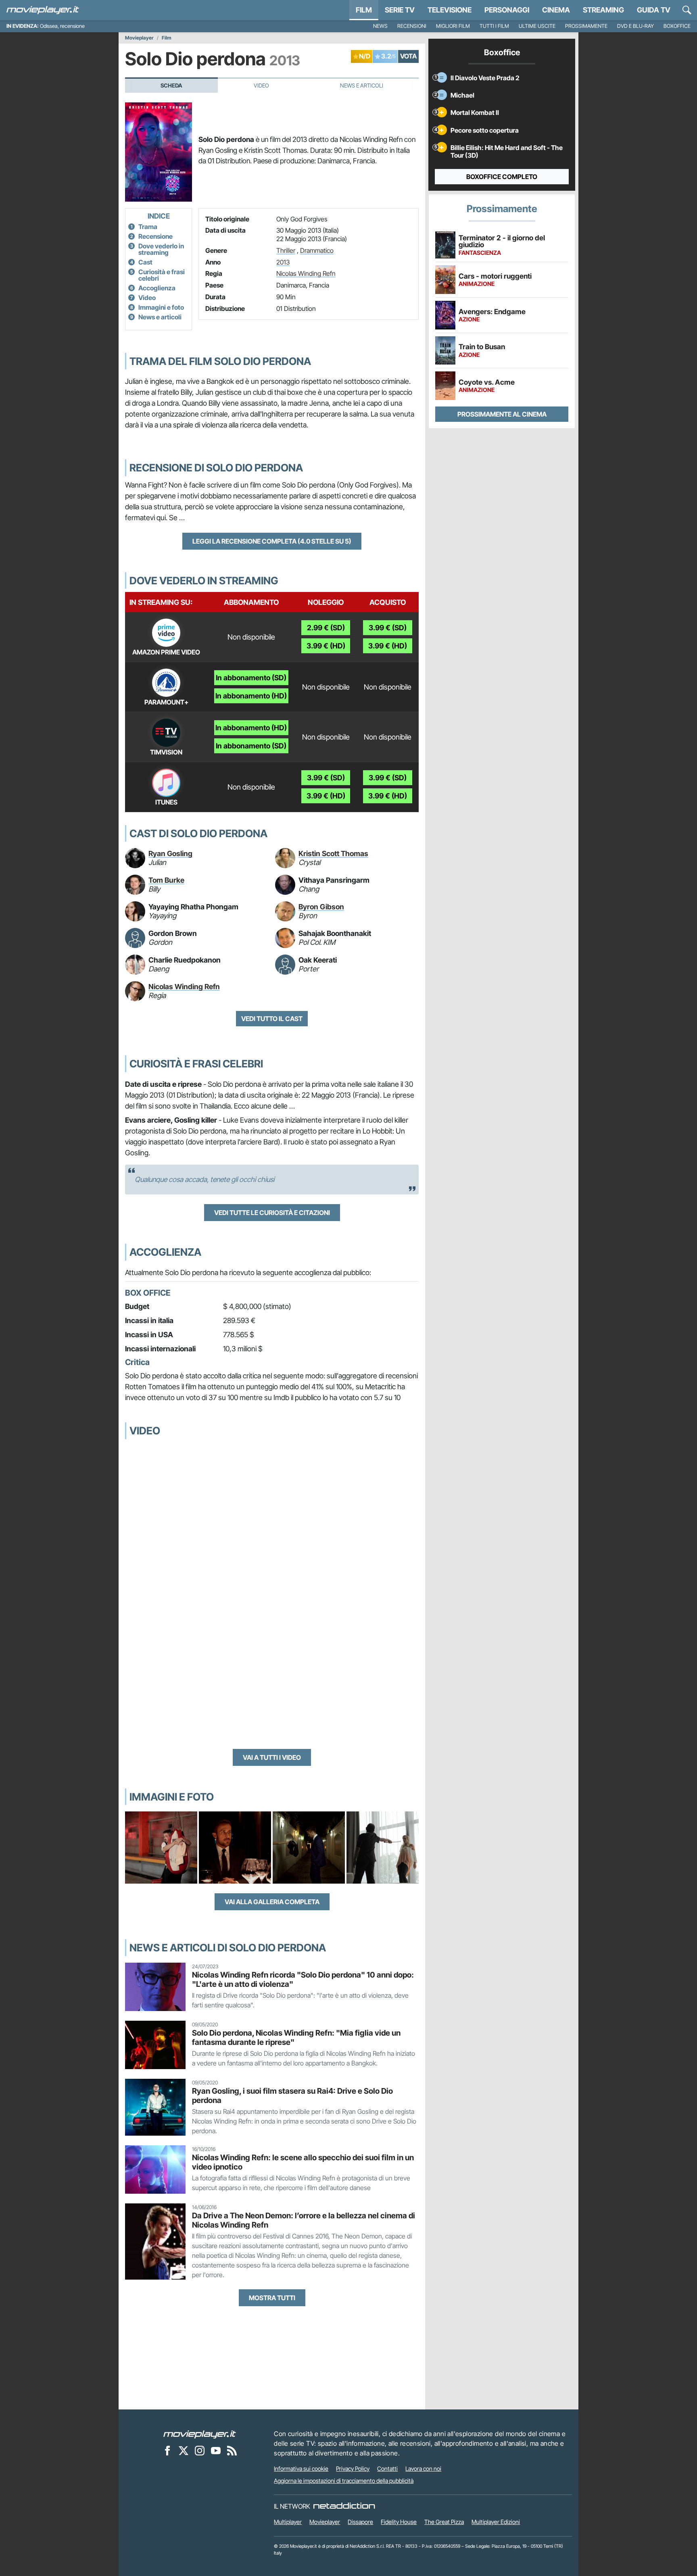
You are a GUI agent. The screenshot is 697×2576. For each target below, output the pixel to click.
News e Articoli (362, 85)
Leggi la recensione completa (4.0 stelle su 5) (272, 541)
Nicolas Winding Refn (306, 273)
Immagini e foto (161, 307)
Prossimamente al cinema (502, 414)
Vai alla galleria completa (272, 1902)
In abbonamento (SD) (251, 678)
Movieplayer (139, 38)
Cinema (556, 10)
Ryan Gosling (170, 853)
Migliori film (453, 26)
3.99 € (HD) (326, 646)
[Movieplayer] (200, 2434)
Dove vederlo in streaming (161, 249)
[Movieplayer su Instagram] (200, 2450)
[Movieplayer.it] (43, 10)
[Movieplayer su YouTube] (216, 2450)
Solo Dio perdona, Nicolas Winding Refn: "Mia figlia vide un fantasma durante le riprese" (296, 2037)
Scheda (171, 85)
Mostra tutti (272, 2298)
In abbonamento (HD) (251, 696)
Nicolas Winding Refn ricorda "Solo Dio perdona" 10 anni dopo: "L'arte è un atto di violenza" (303, 1979)
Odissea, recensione (62, 26)
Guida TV (654, 10)
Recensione (155, 236)
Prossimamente (586, 26)
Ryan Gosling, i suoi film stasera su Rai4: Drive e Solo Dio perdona (292, 2096)
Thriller (286, 250)
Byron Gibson (321, 907)
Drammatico (317, 250)
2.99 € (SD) (326, 628)
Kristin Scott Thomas (333, 853)
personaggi (507, 10)
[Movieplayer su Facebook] (167, 2450)
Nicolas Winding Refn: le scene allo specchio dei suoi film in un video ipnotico (303, 2162)
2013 (283, 262)
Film (364, 10)
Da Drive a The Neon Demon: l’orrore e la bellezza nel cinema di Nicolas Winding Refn (304, 2220)
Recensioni (412, 26)
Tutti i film (494, 26)
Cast (145, 262)
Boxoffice (677, 26)
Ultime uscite (537, 26)
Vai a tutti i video (272, 1757)
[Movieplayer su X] (184, 2450)
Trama (148, 227)
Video (261, 85)
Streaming (603, 10)
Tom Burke (166, 880)
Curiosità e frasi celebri (162, 275)
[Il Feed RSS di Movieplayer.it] (232, 2450)
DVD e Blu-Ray (635, 26)
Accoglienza (157, 288)
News (380, 26)
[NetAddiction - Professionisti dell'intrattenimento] (344, 2506)
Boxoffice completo (502, 177)
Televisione (450, 10)
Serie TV (400, 10)
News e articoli (160, 317)
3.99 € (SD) (388, 628)
